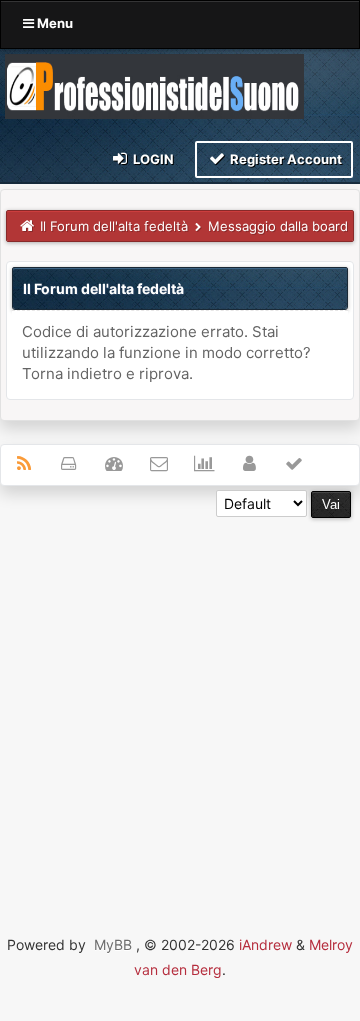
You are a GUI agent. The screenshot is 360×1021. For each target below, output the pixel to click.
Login (152, 159)
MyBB (113, 944)
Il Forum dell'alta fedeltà (114, 226)
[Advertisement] (180, 698)
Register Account (284, 159)
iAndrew (265, 944)
